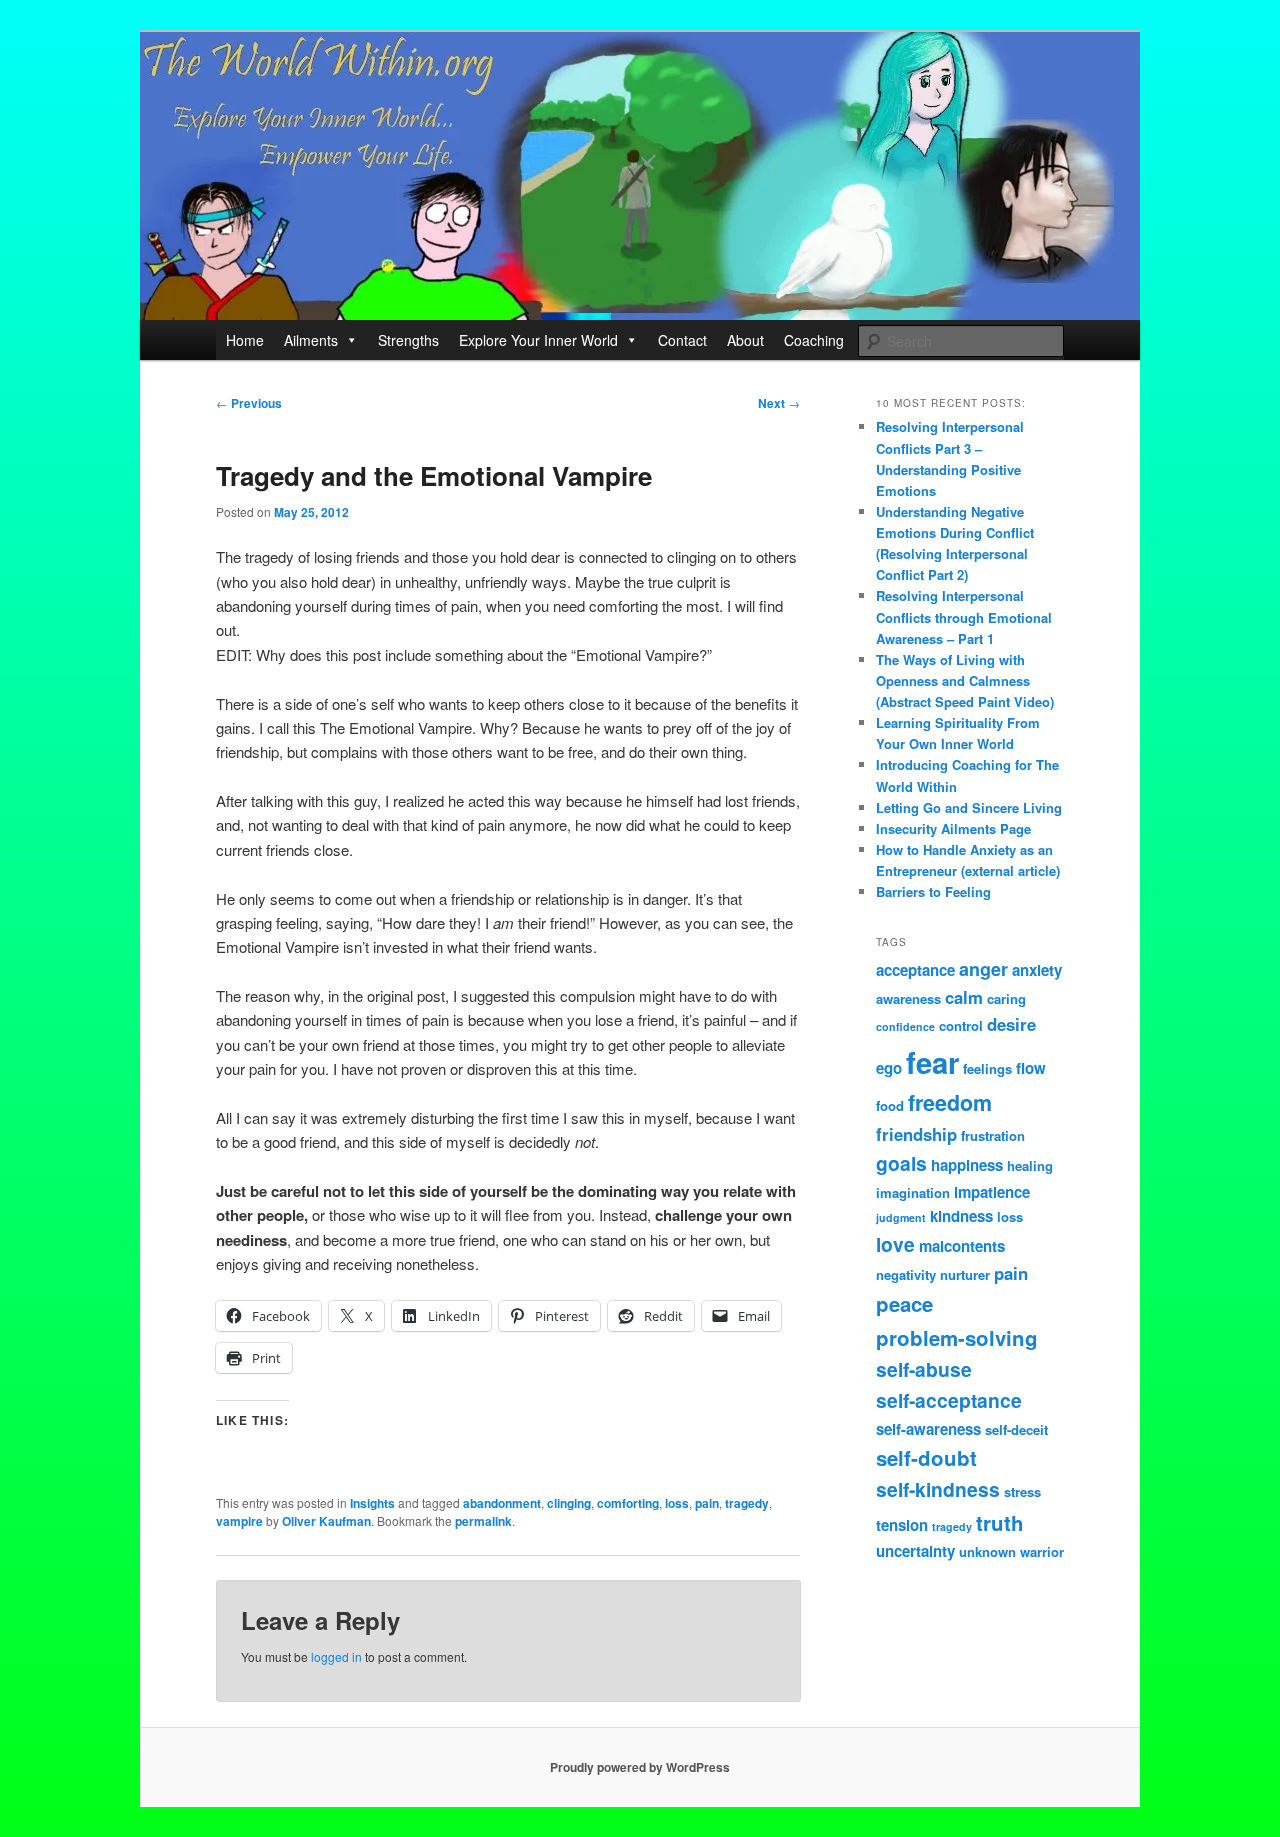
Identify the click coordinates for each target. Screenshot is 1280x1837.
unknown (987, 1551)
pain (707, 1503)
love (895, 1244)
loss (677, 1503)
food (890, 1105)
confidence (905, 1026)
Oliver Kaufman (326, 1521)
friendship (916, 1134)
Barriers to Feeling (933, 891)
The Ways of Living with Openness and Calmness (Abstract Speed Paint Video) (965, 680)
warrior (1042, 1551)
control (961, 1025)
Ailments (311, 340)
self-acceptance (949, 1400)
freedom (950, 1102)
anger (983, 969)
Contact (682, 340)
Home (245, 340)
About (745, 340)
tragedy (747, 1503)
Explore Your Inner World (538, 340)
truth (1000, 1522)
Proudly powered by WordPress (640, 1767)
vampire (239, 1521)
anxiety (1037, 970)
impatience (992, 1192)
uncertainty (915, 1551)
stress (1022, 1491)
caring (1006, 998)
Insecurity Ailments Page (953, 828)
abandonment (502, 1503)
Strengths (408, 340)
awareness (908, 998)
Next (779, 403)
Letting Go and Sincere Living (969, 807)
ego (889, 1068)
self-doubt (926, 1457)
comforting (628, 1503)
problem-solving (957, 1337)
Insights (372, 1503)
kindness (961, 1216)
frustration (993, 1135)
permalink (483, 1521)
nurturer (965, 1274)
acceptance (915, 970)
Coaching (814, 340)
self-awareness (928, 1429)
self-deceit (1016, 1429)
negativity (906, 1274)
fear (932, 1062)
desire (1011, 1024)
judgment (901, 1217)
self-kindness (938, 1489)
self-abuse (924, 1369)
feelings (987, 1068)
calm (964, 997)
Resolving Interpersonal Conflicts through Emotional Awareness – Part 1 (964, 616)
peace (904, 1303)
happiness (967, 1165)
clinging (569, 1503)
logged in (336, 1656)
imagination (913, 1192)
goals (901, 1163)
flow (1031, 1068)
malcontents (962, 1246)
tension (902, 1525)
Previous (249, 403)
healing (1030, 1165)
